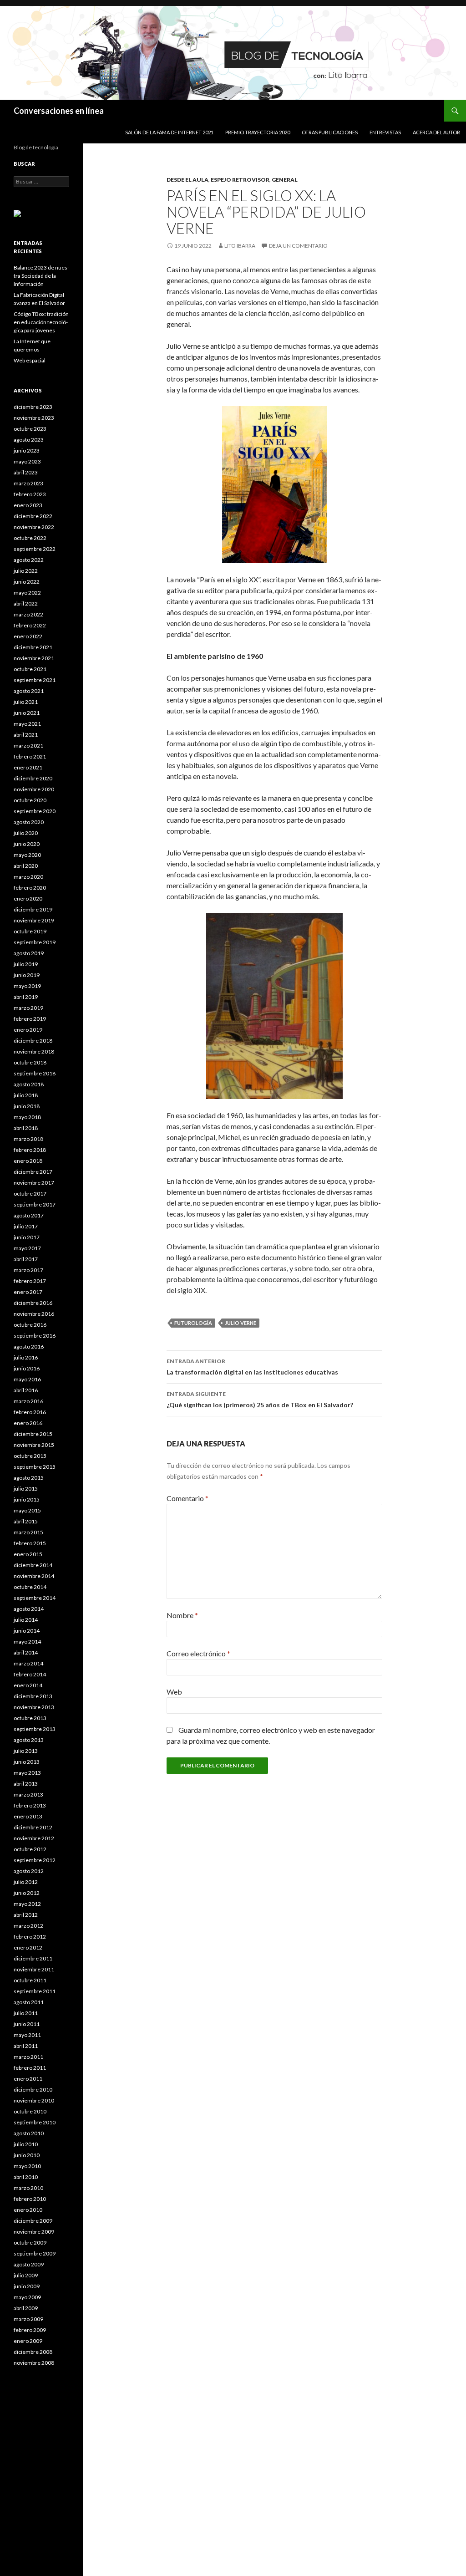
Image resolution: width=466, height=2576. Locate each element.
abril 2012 (26, 1915)
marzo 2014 (28, 1663)
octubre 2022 (30, 538)
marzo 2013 (28, 1795)
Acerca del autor (436, 132)
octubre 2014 (30, 1587)
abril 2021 (26, 735)
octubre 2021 (30, 669)
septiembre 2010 (35, 2122)
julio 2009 (26, 2275)
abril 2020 (26, 866)
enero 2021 (28, 767)
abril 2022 (26, 603)
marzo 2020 (28, 877)
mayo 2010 (27, 2166)
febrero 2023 (30, 494)
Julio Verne (241, 1323)
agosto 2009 (29, 2264)
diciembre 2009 (33, 2221)
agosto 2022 (29, 560)
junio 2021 (27, 713)
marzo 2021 (28, 746)
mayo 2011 (27, 2035)
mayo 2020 (27, 855)
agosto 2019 (29, 953)
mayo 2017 (27, 1248)
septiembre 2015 (35, 1467)
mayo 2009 (27, 2297)
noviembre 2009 (34, 2232)
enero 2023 (28, 505)
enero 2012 (28, 1947)
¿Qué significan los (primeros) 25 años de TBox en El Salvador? (260, 1400)
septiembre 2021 (35, 680)
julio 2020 (26, 833)
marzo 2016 (28, 1401)
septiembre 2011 (35, 1991)
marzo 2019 (28, 1008)
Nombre (182, 1615)
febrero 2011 (30, 2068)
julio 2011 (26, 2013)
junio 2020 (27, 844)
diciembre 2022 (33, 516)
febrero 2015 (30, 1543)
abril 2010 (26, 2177)
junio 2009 (27, 2286)
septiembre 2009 (35, 2253)
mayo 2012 (27, 1904)
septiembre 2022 (35, 549)
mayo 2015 (27, 1510)
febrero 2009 (30, 2330)
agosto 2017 (29, 1215)
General (285, 180)
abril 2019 (26, 997)
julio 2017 (26, 1226)
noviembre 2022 (34, 527)
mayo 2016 (27, 1379)
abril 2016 (26, 1390)
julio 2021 (26, 702)
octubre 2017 (30, 1194)
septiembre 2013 (35, 1729)
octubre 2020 (30, 800)
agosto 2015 (29, 1478)
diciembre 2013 (33, 1696)
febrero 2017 (30, 1281)
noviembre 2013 (34, 1707)
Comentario (187, 1498)
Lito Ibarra (240, 246)
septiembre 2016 (35, 1336)
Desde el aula (187, 180)
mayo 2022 (27, 593)
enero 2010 (28, 2210)
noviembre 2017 (34, 1183)
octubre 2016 (30, 1325)
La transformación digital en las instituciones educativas (252, 1367)
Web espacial (30, 360)
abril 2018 (26, 1128)
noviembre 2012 (34, 1838)
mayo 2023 (27, 461)
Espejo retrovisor (240, 180)
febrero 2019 (30, 1019)
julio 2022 (26, 571)
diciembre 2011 (33, 1958)
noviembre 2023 (34, 418)
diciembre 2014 (33, 1565)
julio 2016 (26, 1357)
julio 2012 (26, 1882)
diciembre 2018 (33, 1041)
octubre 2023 (30, 429)
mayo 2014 (27, 1642)
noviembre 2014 (34, 1576)
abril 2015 (26, 1521)
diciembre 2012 (33, 1827)
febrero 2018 (30, 1150)
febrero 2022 (30, 625)
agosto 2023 (29, 440)
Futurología (193, 1323)
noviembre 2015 (34, 1445)
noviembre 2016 (34, 1314)
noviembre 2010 (34, 2100)
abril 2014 (26, 1652)
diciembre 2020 (33, 778)
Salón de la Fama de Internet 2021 (169, 132)
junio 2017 (27, 1237)
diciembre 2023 (33, 407)
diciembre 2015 (33, 1434)
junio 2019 (27, 975)
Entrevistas (385, 132)
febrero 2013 (30, 1805)
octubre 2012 (30, 1849)
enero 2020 (28, 899)
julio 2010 (26, 2144)
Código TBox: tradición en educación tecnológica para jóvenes (41, 322)
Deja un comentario (298, 246)
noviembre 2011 (34, 1969)
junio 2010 (27, 2155)
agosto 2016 (29, 1347)
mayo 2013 (27, 1773)
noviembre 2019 (34, 920)
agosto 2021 (29, 691)
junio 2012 (27, 1893)
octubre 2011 (30, 1980)
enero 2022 (28, 636)
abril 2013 (26, 1784)
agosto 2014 (29, 1609)
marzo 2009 (28, 2319)
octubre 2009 (30, 2243)
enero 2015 (28, 1554)
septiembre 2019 (35, 942)
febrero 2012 (30, 1937)
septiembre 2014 (35, 1598)
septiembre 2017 (35, 1204)
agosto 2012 (29, 1871)
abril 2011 (26, 2046)
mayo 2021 (27, 724)
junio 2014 (27, 1631)
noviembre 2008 (34, 2363)
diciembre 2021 (33, 647)
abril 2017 (26, 1259)
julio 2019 (26, 964)
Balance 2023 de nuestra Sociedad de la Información (41, 276)
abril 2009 (26, 2308)
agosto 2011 (29, 2002)
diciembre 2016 (33, 1303)
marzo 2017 (28, 1270)
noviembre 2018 (34, 1051)
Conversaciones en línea (59, 111)
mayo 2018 (27, 1117)
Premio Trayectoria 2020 (258, 132)
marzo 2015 (28, 1532)
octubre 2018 (30, 1062)
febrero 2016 (30, 1412)
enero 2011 (28, 2079)
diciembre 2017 (33, 1172)
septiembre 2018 (35, 1073)
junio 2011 (27, 2024)
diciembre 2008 (33, 2352)
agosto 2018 (29, 1084)
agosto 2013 (29, 1740)
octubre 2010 (30, 2111)
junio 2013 (27, 1762)
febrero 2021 (30, 756)
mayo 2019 (27, 986)
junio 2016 (27, 1368)
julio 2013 (26, 1751)
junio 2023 (27, 451)
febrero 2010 (30, 2199)
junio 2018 (27, 1106)
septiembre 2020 (35, 811)
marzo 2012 (28, 1926)
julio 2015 (26, 1489)
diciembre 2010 (33, 2090)
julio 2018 (26, 1095)
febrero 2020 (30, 888)
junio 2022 (27, 582)
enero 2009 (28, 2341)
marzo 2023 (28, 483)
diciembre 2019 (33, 909)
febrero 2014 (30, 1674)
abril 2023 (26, 472)
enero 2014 (28, 1685)
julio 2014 (26, 1620)
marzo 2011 (28, 2057)
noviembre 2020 (34, 789)
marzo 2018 (28, 1139)
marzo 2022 (28, 614)
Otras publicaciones (330, 132)
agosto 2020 (29, 822)
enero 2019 (28, 1030)
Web (174, 1692)
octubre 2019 (30, 931)
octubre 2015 (30, 1456)
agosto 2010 (29, 2133)
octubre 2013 (30, 1718)
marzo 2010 (28, 2188)
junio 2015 (27, 1499)
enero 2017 (28, 1292)
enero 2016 (28, 1423)
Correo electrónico (198, 1653)
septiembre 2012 (35, 1860)
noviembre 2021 (34, 658)
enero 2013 (28, 1816)
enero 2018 (28, 1161)
